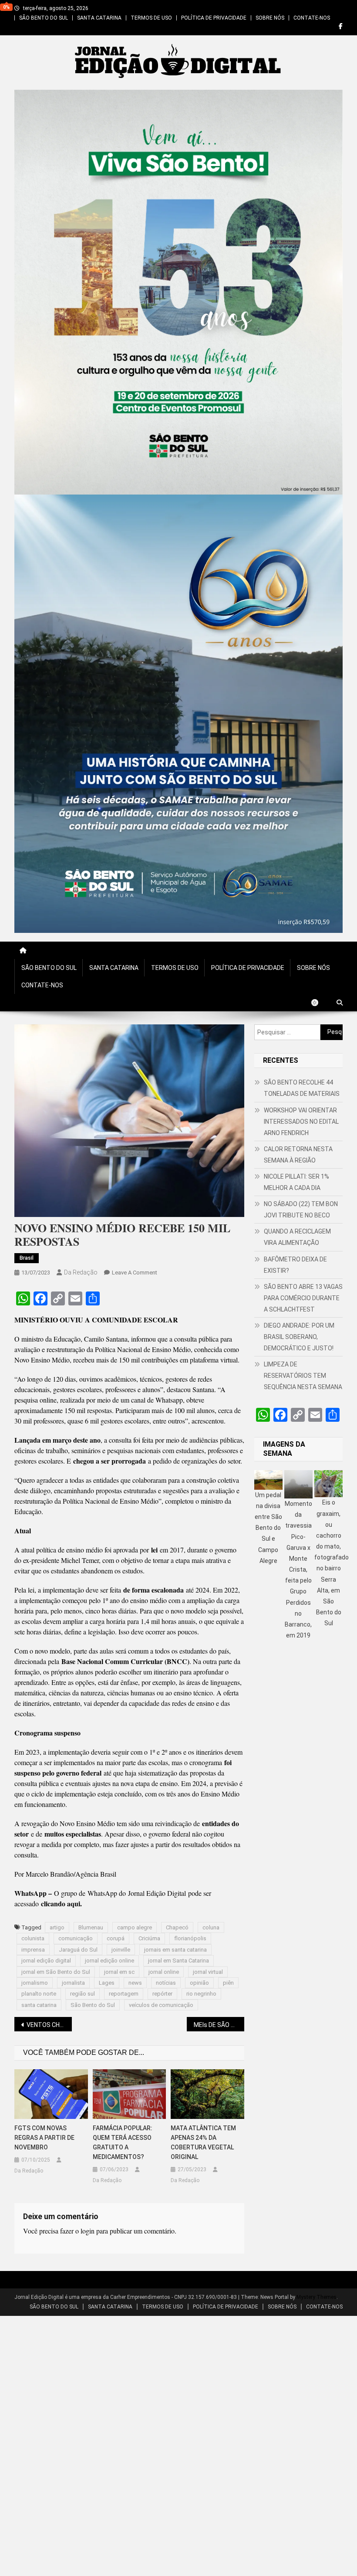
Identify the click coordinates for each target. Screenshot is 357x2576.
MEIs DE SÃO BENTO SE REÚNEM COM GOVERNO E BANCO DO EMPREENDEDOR (219, 2025)
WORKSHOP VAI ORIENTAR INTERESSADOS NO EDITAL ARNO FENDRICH (301, 1122)
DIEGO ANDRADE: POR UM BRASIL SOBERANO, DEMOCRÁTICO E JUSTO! (299, 1337)
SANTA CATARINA (99, 18)
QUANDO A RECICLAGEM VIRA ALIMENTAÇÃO (297, 1237)
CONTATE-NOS (312, 18)
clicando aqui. (61, 1903)
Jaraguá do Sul (78, 1950)
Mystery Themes (317, 2297)
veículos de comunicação (161, 2005)
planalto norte (39, 1994)
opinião (199, 1983)
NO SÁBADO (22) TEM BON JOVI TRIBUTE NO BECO (301, 1210)
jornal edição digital (46, 1961)
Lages (107, 1983)
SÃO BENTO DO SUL (44, 18)
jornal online (164, 1972)
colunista (33, 1938)
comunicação (76, 1938)
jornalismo (35, 1983)
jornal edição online (109, 1961)
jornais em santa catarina (175, 1950)
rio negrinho (201, 1994)
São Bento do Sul (93, 2005)
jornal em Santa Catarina (178, 1961)
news (135, 1983)
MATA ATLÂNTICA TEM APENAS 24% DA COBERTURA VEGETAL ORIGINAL (203, 2142)
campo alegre (135, 1927)
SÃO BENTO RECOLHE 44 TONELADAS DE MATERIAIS (302, 1088)
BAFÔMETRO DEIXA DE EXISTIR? (295, 1265)
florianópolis (190, 1938)
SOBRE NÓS (270, 18)
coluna (211, 1927)
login (88, 2231)
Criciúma (149, 1938)
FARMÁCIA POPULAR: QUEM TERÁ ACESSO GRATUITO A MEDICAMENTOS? (123, 2142)
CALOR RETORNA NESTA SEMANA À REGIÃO (298, 1155)
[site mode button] (319, 1003)
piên (228, 1983)
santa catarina (39, 2005)
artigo (57, 1927)
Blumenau (91, 1927)
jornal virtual (208, 1972)
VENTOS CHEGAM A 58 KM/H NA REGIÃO (49, 2025)
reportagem (124, 1994)
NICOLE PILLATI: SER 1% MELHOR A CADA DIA (296, 1182)
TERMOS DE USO (151, 18)
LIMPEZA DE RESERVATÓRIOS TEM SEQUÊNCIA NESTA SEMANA (303, 1376)
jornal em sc (119, 1972)
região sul (83, 1994)
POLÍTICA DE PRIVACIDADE (214, 18)
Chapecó (177, 1927)
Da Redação (81, 1272)
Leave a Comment (135, 1273)
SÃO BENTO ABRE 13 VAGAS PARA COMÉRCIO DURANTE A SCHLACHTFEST (303, 1298)
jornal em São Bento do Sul (56, 1972)
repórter (162, 1994)
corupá (116, 1938)
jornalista (73, 1983)
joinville (121, 1950)
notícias (166, 1983)
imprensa (33, 1950)
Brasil (27, 1258)
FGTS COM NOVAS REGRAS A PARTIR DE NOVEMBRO (44, 2138)
